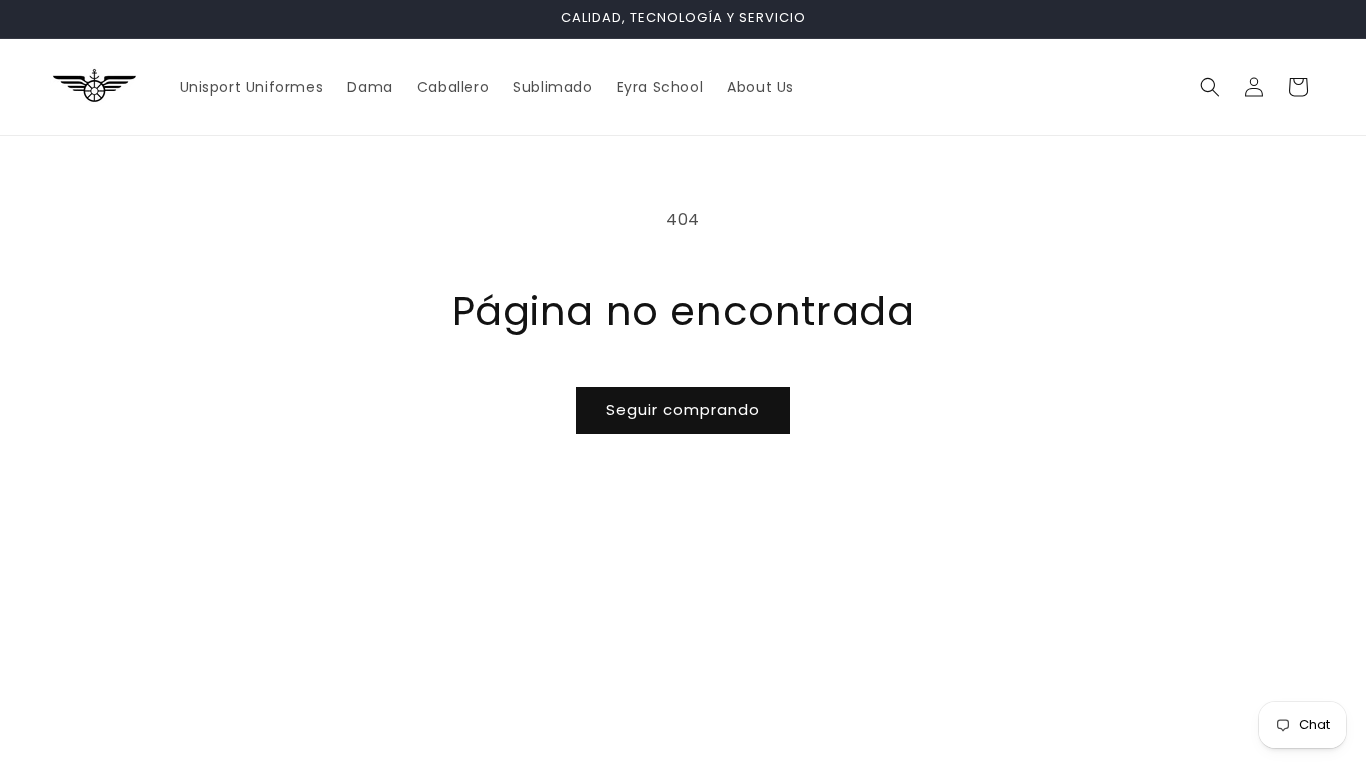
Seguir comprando (683, 409)
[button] (1210, 87)
